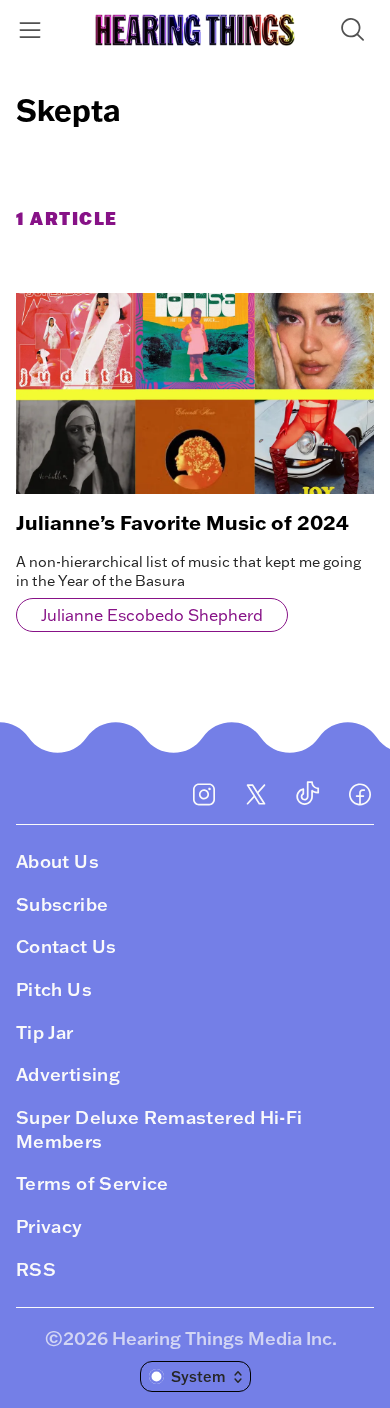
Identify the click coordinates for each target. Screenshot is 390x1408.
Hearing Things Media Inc (222, 1338)
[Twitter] (256, 794)
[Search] (356, 29)
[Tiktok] (308, 794)
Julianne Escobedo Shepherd (152, 615)
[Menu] (33, 29)
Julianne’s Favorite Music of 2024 (182, 522)
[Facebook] (360, 794)
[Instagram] (204, 794)
